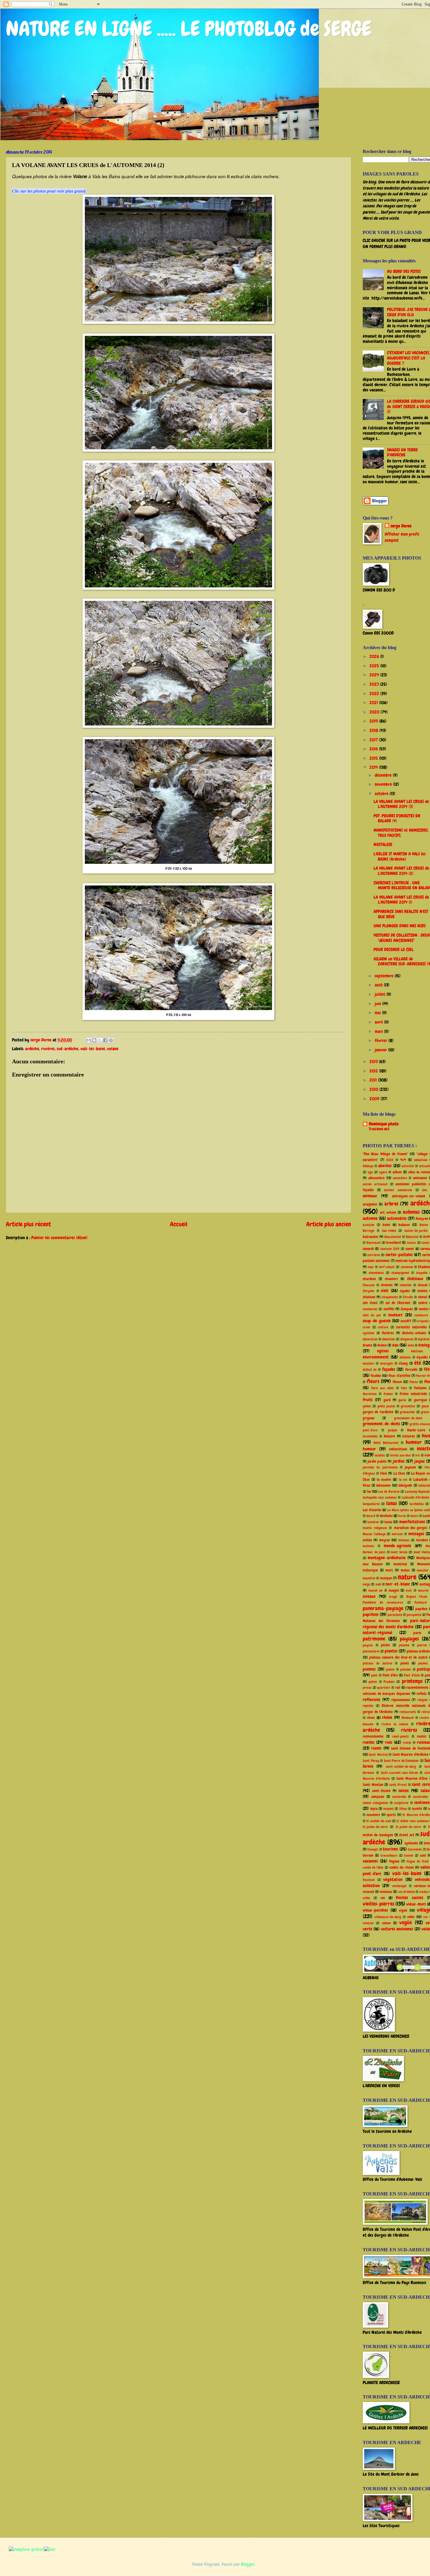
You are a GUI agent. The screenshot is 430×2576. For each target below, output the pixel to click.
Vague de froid (418, 1861)
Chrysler (369, 1291)
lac (369, 1491)
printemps (412, 1681)
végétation (393, 1879)
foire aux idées (383, 1388)
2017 (374, 740)
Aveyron (422, 1219)
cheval (423, 1285)
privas (367, 1688)
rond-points (400, 1736)
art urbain (388, 1212)
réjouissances (401, 1700)
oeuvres (423, 1590)
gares (402, 1400)
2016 (374, 749)
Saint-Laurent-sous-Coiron (399, 1773)
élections (417, 1351)
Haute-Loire (416, 1430)
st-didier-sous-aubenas (412, 1821)
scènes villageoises (375, 1803)
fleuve (397, 1382)
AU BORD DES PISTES (404, 271)
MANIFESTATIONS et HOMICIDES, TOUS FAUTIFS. (401, 833)
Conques (407, 1309)
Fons (404, 1388)
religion (422, 1700)
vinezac (368, 1923)
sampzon (378, 1797)
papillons (371, 1614)
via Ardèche (406, 1892)
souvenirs (373, 1815)
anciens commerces (398, 1190)
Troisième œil (379, 1129)
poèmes (369, 1669)
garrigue (420, 1400)
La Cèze (399, 1473)
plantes (391, 1651)
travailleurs (389, 1856)
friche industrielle (413, 1394)
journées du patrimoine (380, 1467)
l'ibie (383, 1473)
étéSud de (370, 1370)
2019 (374, 721)
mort (389, 1570)
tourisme (391, 1849)
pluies (405, 1663)
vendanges (399, 1886)
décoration (370, 1339)
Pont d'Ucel (412, 1675)
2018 (374, 730)
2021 (374, 703)
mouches (423, 1570)
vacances (370, 1861)
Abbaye (368, 1166)
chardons (369, 1279)
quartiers (384, 1688)
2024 (375, 675)
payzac (368, 1645)
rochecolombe (373, 1736)
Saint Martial (378, 1755)
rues (389, 1742)
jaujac (420, 1461)
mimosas (404, 1540)
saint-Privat (398, 1785)
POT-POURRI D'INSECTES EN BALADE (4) (397, 818)
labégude (405, 1485)
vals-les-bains (93, 1049)
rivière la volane (395, 1724)
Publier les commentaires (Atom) (59, 1238)
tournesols (415, 1849)
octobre (382, 794)
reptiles (368, 1706)
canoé (410, 1249)
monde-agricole (398, 1546)
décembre (384, 775)
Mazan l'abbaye (374, 1534)
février (382, 1041)
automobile (397, 1218)
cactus (411, 1243)
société (417, 1809)
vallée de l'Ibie (373, 1867)
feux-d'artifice (399, 1376)
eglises (383, 1351)
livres (402, 1516)
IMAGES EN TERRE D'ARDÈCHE (402, 453)
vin (425, 1917)
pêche (385, 1645)
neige (366, 1584)
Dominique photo (384, 1124)
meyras (385, 1540)
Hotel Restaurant (386, 1443)
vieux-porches (375, 1910)
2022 (375, 694)
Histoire (389, 1436)
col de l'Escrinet (398, 1303)
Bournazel (374, 1243)
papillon (421, 1609)
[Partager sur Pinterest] (111, 1040)
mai (378, 1013)
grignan (369, 1418)
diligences (407, 1339)
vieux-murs (416, 1904)
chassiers (391, 1279)
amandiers (400, 1178)
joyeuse (410, 1467)
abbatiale (421, 1160)
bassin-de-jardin (416, 1231)
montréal (400, 1564)
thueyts (373, 1849)
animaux (370, 1196)
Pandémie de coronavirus (383, 1602)
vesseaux (386, 1892)
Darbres (388, 1333)
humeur (414, 1442)
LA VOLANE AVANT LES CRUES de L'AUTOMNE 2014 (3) (401, 804)
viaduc (424, 1892)
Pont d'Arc (390, 1675)
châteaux (415, 1279)
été (418, 1363)
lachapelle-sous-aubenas (380, 1497)
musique (386, 1578)
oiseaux (369, 1596)
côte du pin (372, 1315)
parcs (417, 1633)
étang (403, 1363)
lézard (371, 1516)
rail (398, 1687)
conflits (389, 1309)
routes (422, 1736)
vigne (403, 1910)
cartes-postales (399, 1255)
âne (425, 1190)
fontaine (420, 1388)
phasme (404, 1645)
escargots (387, 1363)
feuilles (376, 1376)
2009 (375, 1099)
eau (395, 1345)
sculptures (401, 1803)
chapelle (422, 1273)
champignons (400, 1273)
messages (416, 1534)
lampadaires (371, 1504)
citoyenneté (390, 1297)
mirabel (422, 1540)
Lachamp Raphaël (417, 1492)
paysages (409, 1639)
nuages (394, 1590)
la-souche (384, 1479)
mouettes (369, 1578)
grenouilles (407, 1412)
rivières (48, 1049)
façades (389, 1369)
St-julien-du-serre (408, 1827)
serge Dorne (401, 526)
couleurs (395, 1315)
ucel (423, 1855)
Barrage (368, 1231)
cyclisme (368, 1333)
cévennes (407, 1267)
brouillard (393, 1243)
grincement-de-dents (381, 1424)
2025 (375, 666)
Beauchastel (393, 1237)
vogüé (406, 1922)
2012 (374, 1071)
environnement (376, 1357)
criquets (423, 1321)
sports (391, 1815)
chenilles (406, 1285)
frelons (388, 1394)
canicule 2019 (390, 1249)
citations (369, 1297)
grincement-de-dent (408, 1418)
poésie (390, 1669)
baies (386, 1225)
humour (369, 1449)
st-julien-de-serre (375, 1827)
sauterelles (420, 1797)
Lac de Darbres (389, 1492)
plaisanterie (371, 1651)
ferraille (411, 1369)
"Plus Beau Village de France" (385, 1154)
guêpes (393, 1430)
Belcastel (412, 1237)
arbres (391, 1204)
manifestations (412, 1522)
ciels (385, 1291)
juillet (381, 994)
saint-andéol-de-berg (401, 1767)
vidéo (366, 1898)
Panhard (420, 1602)
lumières (373, 1522)
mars (379, 1031)
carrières (374, 1255)
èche (411, 1345)
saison (404, 1791)
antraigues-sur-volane (409, 1196)
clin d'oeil (370, 1303)
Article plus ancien (329, 1224)
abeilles (385, 1166)
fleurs (373, 1381)
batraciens (370, 1237)
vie (383, 1898)
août (379, 985)
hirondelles (370, 1436)
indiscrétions (398, 1449)
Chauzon (369, 1285)
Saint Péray (371, 1761)
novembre (384, 784)
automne (370, 1218)
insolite (380, 1455)
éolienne (405, 1357)
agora (383, 1172)
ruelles (369, 1742)
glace (425, 1406)
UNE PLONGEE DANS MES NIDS (400, 926)
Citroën (408, 1297)
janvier (381, 1050)
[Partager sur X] (100, 1040)
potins (373, 1682)
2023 (375, 684)
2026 (375, 656)
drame (367, 1345)
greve (425, 1412)
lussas (388, 1522)
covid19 (406, 1321)
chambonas (376, 1273)
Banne (424, 1225)
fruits (368, 1400)
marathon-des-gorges (411, 1528)
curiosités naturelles (411, 1327)
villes (411, 1917)
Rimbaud (408, 1718)
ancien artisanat (375, 1184)
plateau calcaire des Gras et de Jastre (398, 1657)
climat (423, 1297)
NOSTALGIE (383, 845)
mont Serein (399, 1552)
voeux (386, 1923)
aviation (369, 1225)
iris (418, 1455)
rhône (387, 1717)
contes (424, 1309)
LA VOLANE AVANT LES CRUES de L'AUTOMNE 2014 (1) (401, 900)
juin (379, 1004)
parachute (395, 1615)
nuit (409, 1590)
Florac (414, 1382)
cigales (405, 1291)
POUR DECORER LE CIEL (394, 950)
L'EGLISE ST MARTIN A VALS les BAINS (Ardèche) (400, 857)
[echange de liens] (50, 2549)
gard (387, 1400)
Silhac (403, 1809)
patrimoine (374, 1639)
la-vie (403, 1480)
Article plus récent (28, 1224)
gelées (367, 1406)
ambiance (420, 1178)
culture (383, 1327)
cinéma (422, 1291)
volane (113, 1049)
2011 (374, 1080)
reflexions (371, 1700)
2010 (374, 1089)
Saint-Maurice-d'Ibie (412, 1778)
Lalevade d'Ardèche (415, 1497)
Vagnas (394, 1861)
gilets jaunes (386, 1406)
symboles (411, 1843)
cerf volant (387, 1267)
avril (379, 1022)
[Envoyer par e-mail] (89, 1040)
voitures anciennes (397, 1929)
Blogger (248, 2564)
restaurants (408, 1712)
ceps (371, 1267)
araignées (370, 1204)
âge (370, 1172)
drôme (382, 1345)
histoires (408, 1436)
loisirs (414, 1516)
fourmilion (370, 1394)
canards (368, 1249)
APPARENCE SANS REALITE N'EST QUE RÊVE (401, 914)
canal (425, 1243)
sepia (374, 1809)
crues (366, 1327)
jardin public (377, 1461)
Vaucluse (369, 1880)
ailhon (397, 1172)
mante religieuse (375, 1528)
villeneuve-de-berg (388, 1917)
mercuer (397, 1534)
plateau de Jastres (377, 1663)
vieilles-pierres (379, 1904)
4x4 (403, 1160)
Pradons (389, 1682)
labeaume (383, 1485)
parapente (414, 1615)
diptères (424, 1339)
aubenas (411, 1212)
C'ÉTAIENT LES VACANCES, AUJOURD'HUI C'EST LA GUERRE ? (408, 358)
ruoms (376, 1748)
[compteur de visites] (26, 2549)
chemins (387, 1285)
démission (388, 1339)
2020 (375, 712)
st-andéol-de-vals (379, 1821)
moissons (368, 1546)
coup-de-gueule (377, 1321)
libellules (386, 1516)
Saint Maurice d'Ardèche (411, 1754)
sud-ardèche (68, 1049)
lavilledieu (417, 1504)
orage (393, 1597)
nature (407, 1577)
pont (374, 1675)
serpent (388, 1809)
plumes (423, 1663)
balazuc (404, 1225)
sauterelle (399, 1797)
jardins (399, 1461)
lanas (392, 1503)
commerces (370, 1309)
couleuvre (421, 1315)
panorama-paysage (383, 1608)
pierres (422, 1645)
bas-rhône (389, 1231)
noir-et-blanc (398, 1584)
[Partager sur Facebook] (105, 1040)
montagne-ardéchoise (387, 1558)
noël (378, 1584)
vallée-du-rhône (402, 1867)
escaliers (369, 1363)
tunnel (408, 1856)
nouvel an (375, 1590)
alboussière (376, 1178)
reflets (422, 1694)
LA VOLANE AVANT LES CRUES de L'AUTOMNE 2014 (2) (401, 871)
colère (423, 1303)
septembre (385, 976)
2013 (374, 1062)
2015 (374, 758)
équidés (422, 1357)
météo (367, 1540)
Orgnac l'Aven (417, 1597)
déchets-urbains (414, 1333)
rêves (371, 1718)
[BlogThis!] (94, 1040)
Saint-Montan (373, 1785)
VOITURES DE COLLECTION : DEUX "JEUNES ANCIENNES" (402, 938)
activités (408, 1166)
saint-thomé (381, 1791)
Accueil (179, 1224)
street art (406, 1835)
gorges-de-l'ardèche (378, 1412)
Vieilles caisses (410, 1898)
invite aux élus (400, 1455)
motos (405, 1570)
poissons (406, 1669)
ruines (407, 1743)
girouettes (408, 1406)
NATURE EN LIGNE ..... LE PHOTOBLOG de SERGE (189, 29)
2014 (374, 767)
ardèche (32, 1049)
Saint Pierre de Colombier (401, 1761)
